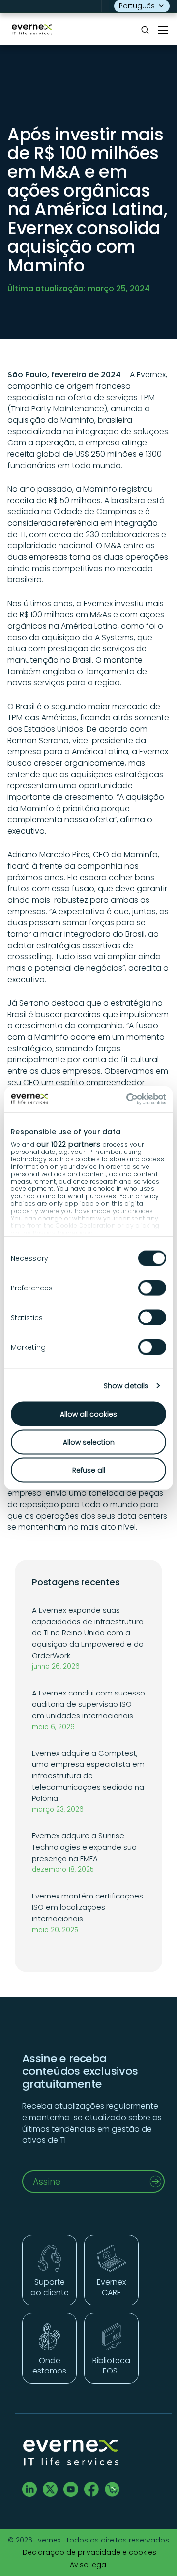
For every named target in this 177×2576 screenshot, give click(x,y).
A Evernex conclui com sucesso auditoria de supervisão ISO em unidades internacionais (88, 1704)
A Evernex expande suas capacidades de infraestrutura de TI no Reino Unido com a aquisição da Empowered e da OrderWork (88, 1633)
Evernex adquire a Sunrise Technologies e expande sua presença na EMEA (84, 1847)
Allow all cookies (88, 1414)
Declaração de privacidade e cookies (89, 2552)
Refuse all (89, 1470)
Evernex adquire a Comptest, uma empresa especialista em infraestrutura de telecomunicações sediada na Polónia (88, 1776)
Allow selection (89, 1442)
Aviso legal (89, 2565)
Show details (126, 1385)
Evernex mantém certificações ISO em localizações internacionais (88, 1907)
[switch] (152, 1288)
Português (137, 6)
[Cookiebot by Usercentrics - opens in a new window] (125, 1099)
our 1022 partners (69, 1144)
